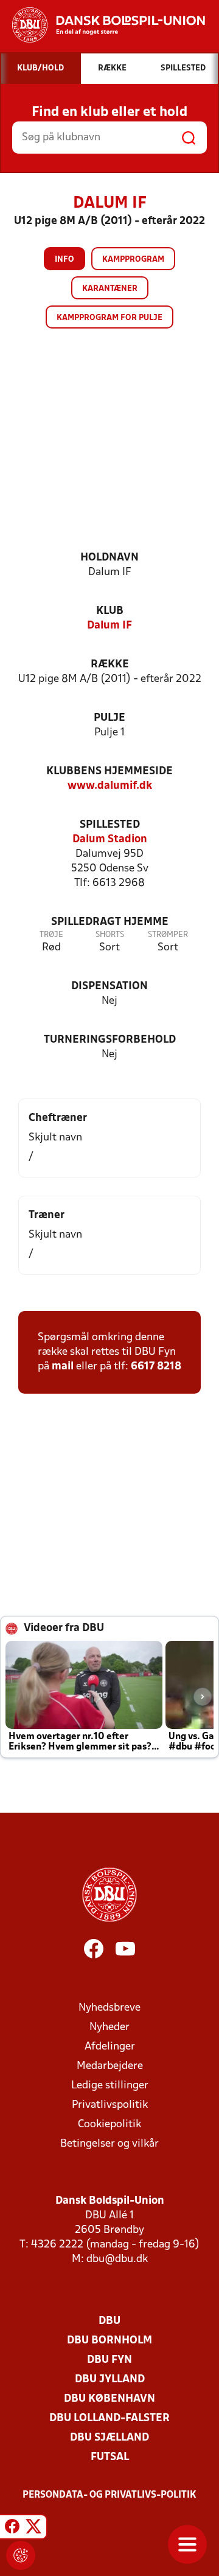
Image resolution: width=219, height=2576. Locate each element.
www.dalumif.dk (110, 786)
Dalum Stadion (110, 840)
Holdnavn (109, 558)
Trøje (51, 935)
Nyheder (109, 2027)
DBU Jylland (110, 2380)
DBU (109, 2321)
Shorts (110, 935)
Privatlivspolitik (110, 2105)
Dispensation (109, 986)
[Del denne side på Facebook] (12, 2529)
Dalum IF (109, 626)
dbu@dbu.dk (117, 2259)
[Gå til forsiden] (103, 25)
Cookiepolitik (109, 2125)
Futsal (110, 2457)
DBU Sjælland (109, 2438)
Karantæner (110, 289)
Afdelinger (110, 2047)
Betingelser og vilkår (109, 2144)
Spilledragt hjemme (110, 922)
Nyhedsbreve (109, 2008)
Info (64, 260)
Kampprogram (133, 260)
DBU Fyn (109, 2360)
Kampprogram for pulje (109, 318)
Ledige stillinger (110, 2086)
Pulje (109, 718)
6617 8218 (156, 1367)
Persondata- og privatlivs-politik (109, 2495)
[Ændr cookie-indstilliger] (21, 2555)
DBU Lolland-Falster (109, 2418)
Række (110, 665)
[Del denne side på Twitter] (33, 2529)
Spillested (110, 825)
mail (63, 1367)
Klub (110, 611)
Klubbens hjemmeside (109, 772)
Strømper (168, 935)
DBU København (109, 2399)
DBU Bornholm (109, 2341)
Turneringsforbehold (110, 1040)
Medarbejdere (110, 2066)
